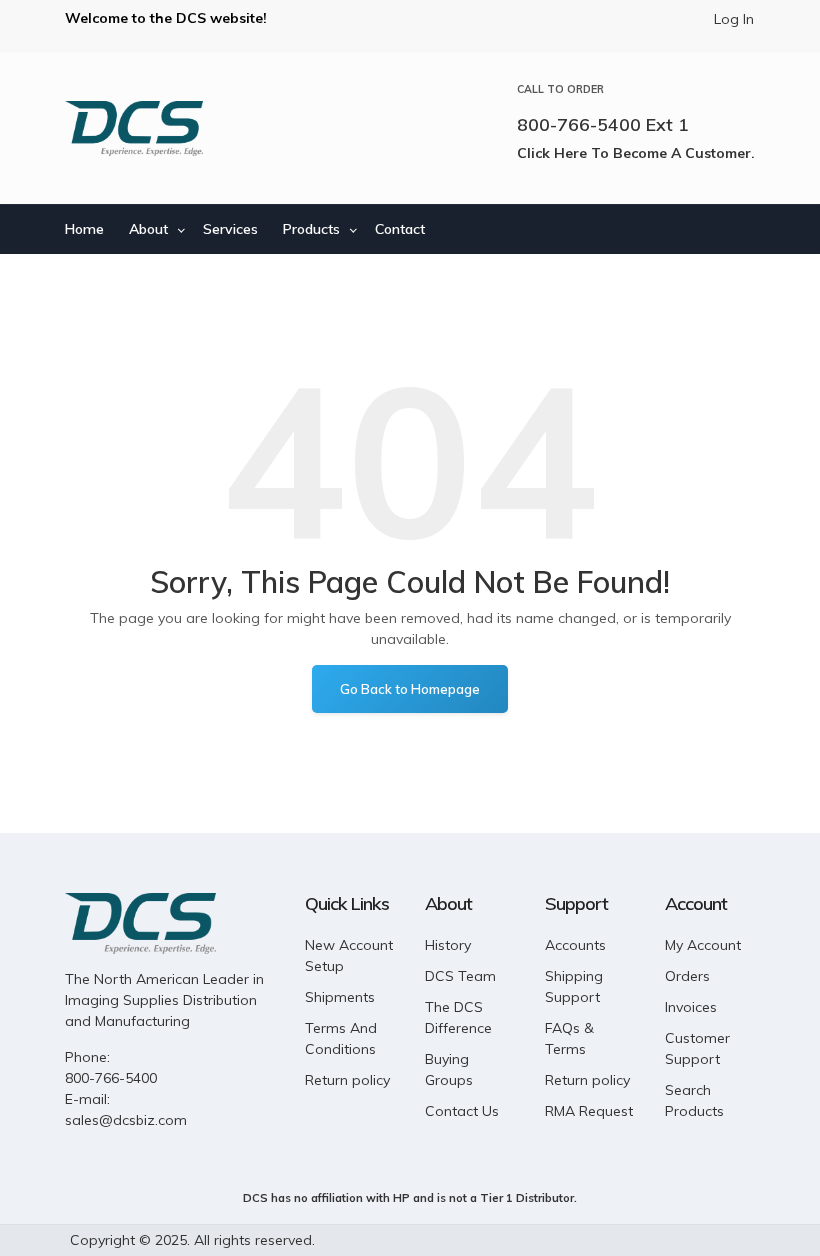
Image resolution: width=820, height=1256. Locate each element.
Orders (687, 976)
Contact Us (462, 1111)
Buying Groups (449, 1069)
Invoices (691, 1007)
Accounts (575, 945)
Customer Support (697, 1048)
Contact (400, 229)
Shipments (340, 997)
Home (84, 229)
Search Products (694, 1100)
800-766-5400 (111, 1078)
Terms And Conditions (341, 1038)
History (448, 945)
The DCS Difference (458, 1017)
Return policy (347, 1080)
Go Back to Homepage (410, 689)
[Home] (134, 128)
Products (311, 229)
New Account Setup (349, 955)
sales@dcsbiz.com (126, 1120)
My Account (703, 945)
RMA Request (589, 1111)
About (148, 229)
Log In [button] (734, 19)
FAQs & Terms (569, 1038)
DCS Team (460, 976)
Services (230, 229)
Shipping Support (574, 986)
